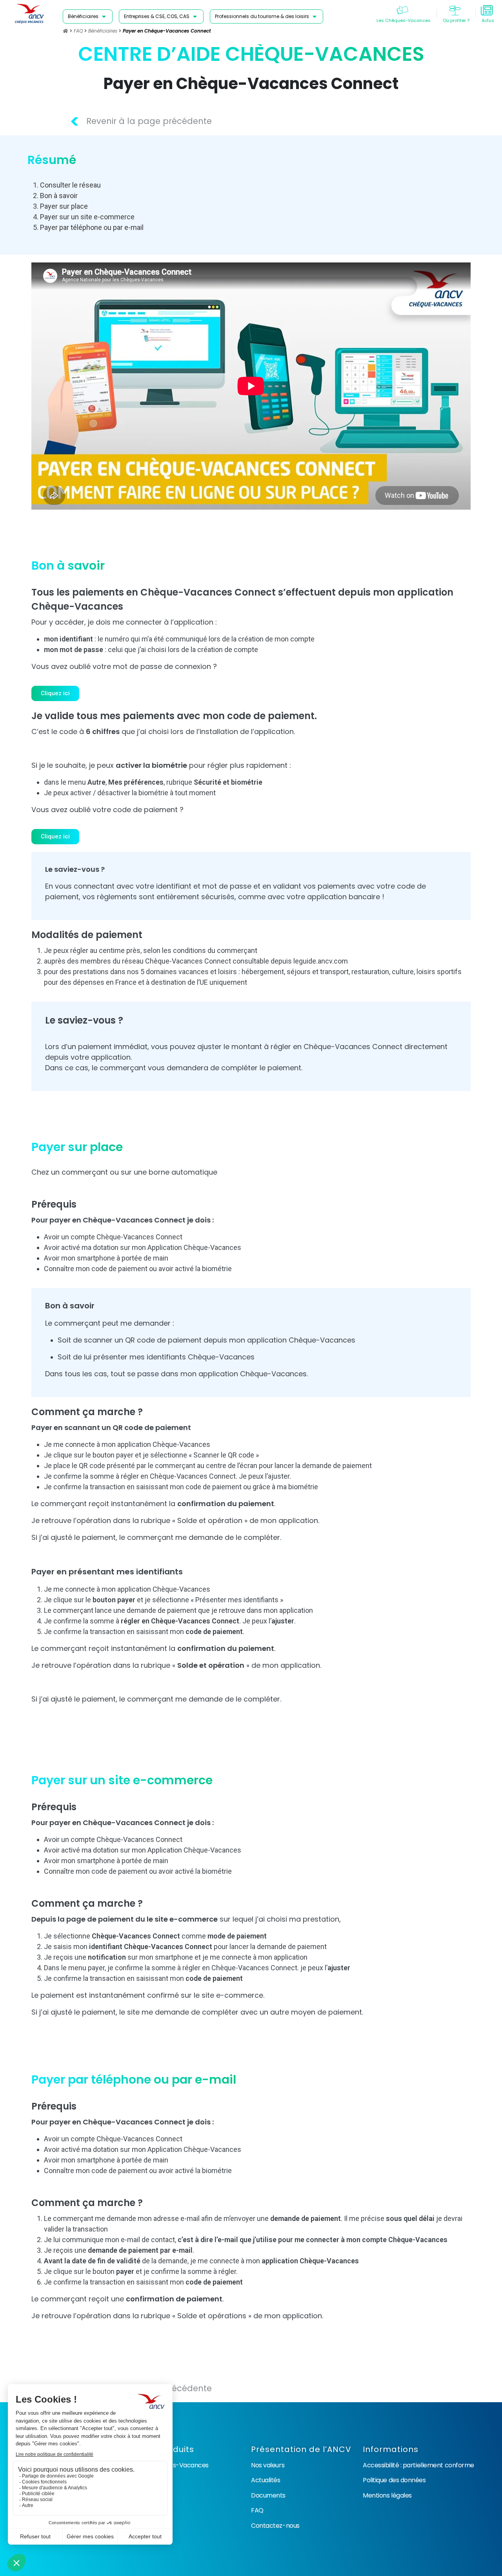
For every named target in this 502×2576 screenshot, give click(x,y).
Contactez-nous (275, 2526)
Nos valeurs (268, 2465)
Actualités (266, 2480)
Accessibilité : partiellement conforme (418, 2465)
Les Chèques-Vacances (174, 2465)
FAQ (78, 31)
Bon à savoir (59, 196)
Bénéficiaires (103, 31)
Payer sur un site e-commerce (87, 217)
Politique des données (394, 2480)
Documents (268, 2495)
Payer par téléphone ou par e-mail (92, 227)
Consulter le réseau (70, 185)
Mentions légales (387, 2495)
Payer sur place (64, 206)
